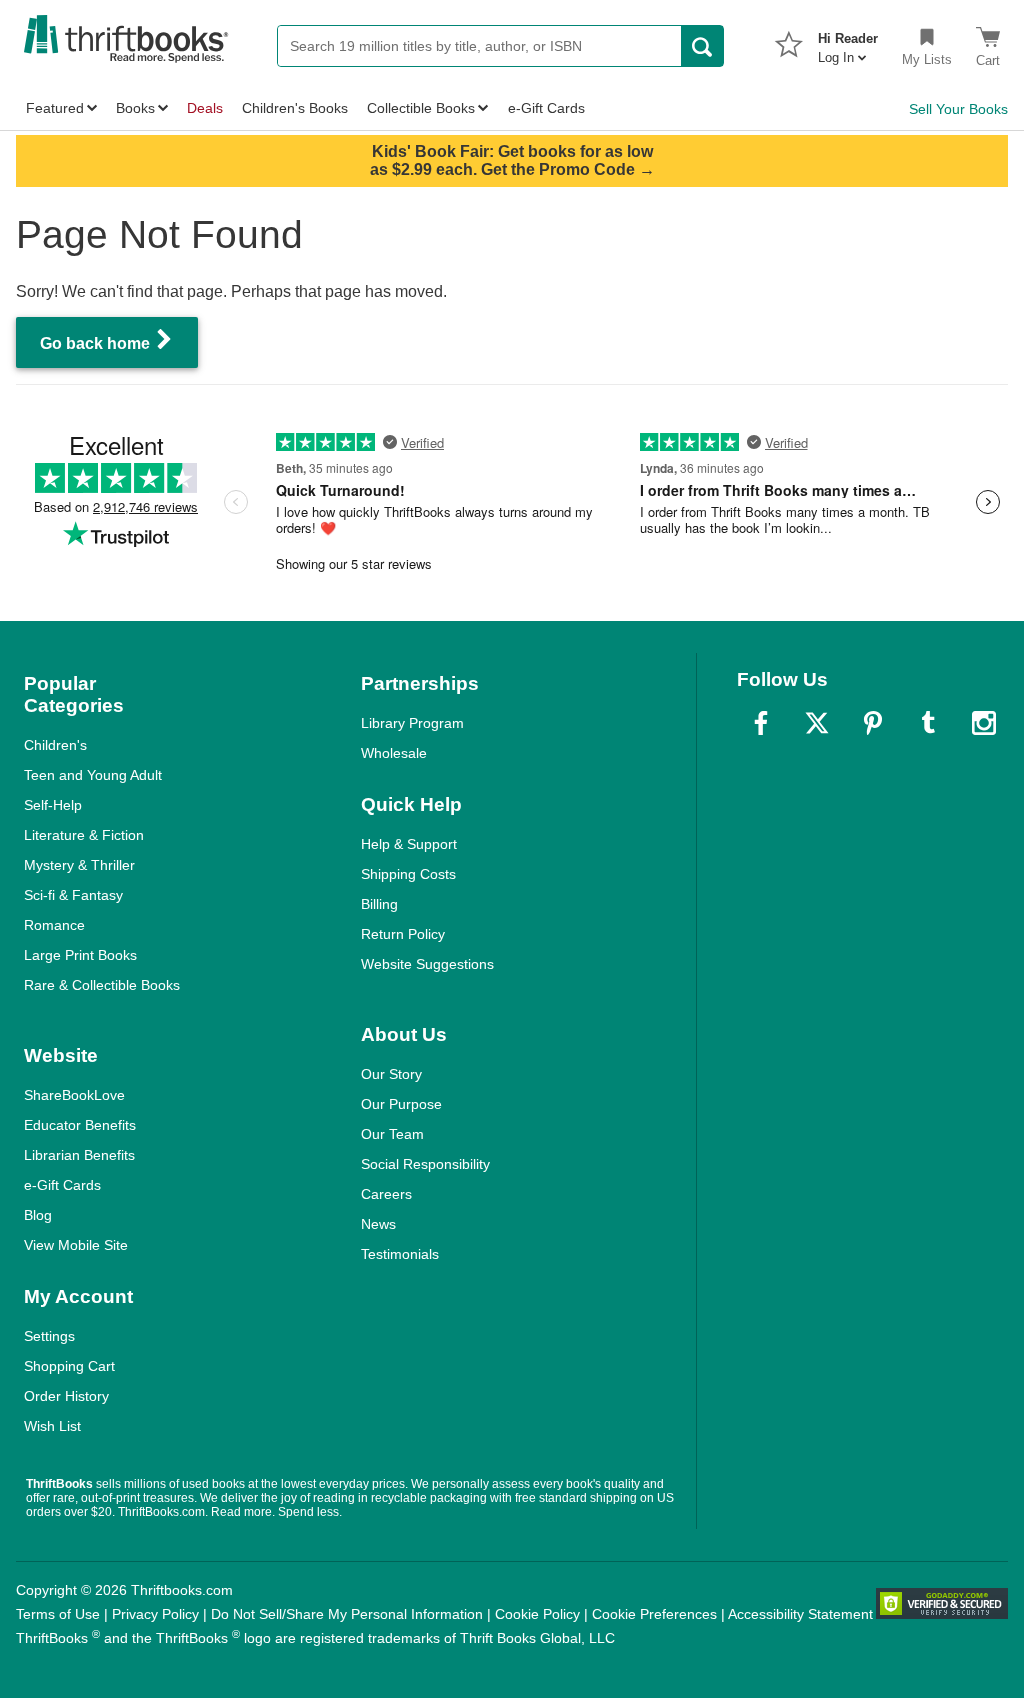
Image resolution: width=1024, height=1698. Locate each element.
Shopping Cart (69, 1366)
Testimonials (400, 1254)
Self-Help (53, 805)
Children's (55, 745)
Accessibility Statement (800, 1614)
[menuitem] (848, 42)
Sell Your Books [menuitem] (958, 109)
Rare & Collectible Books (102, 985)
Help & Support (409, 844)
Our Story (391, 1074)
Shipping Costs (408, 874)
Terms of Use (58, 1614)
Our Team (392, 1134)
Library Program (412, 723)
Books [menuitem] (135, 108)
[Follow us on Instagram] (984, 723)
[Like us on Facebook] (761, 723)
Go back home (97, 343)
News (378, 1224)
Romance (54, 925)
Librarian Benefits (79, 1155)
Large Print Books (80, 955)
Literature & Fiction (84, 835)
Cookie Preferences (654, 1614)
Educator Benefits (80, 1125)
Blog (38, 1215)
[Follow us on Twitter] (817, 723)
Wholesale (394, 753)
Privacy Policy (155, 1614)
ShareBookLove (74, 1095)
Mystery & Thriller (79, 865)
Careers (386, 1194)
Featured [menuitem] (55, 108)
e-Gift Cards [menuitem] (546, 108)
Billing (379, 904)
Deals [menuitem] (205, 108)
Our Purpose (401, 1104)
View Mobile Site (76, 1245)
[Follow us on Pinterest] (873, 723)
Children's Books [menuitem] (295, 108)
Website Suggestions (427, 964)
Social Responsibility (425, 1164)
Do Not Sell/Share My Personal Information (347, 1614)
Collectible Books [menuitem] (421, 108)
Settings (49, 1336)
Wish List (52, 1426)
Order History (66, 1396)
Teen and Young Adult (93, 775)
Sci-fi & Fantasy (73, 895)
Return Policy (403, 934)
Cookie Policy (537, 1614)
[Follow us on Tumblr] (928, 723)
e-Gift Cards (62, 1185)
